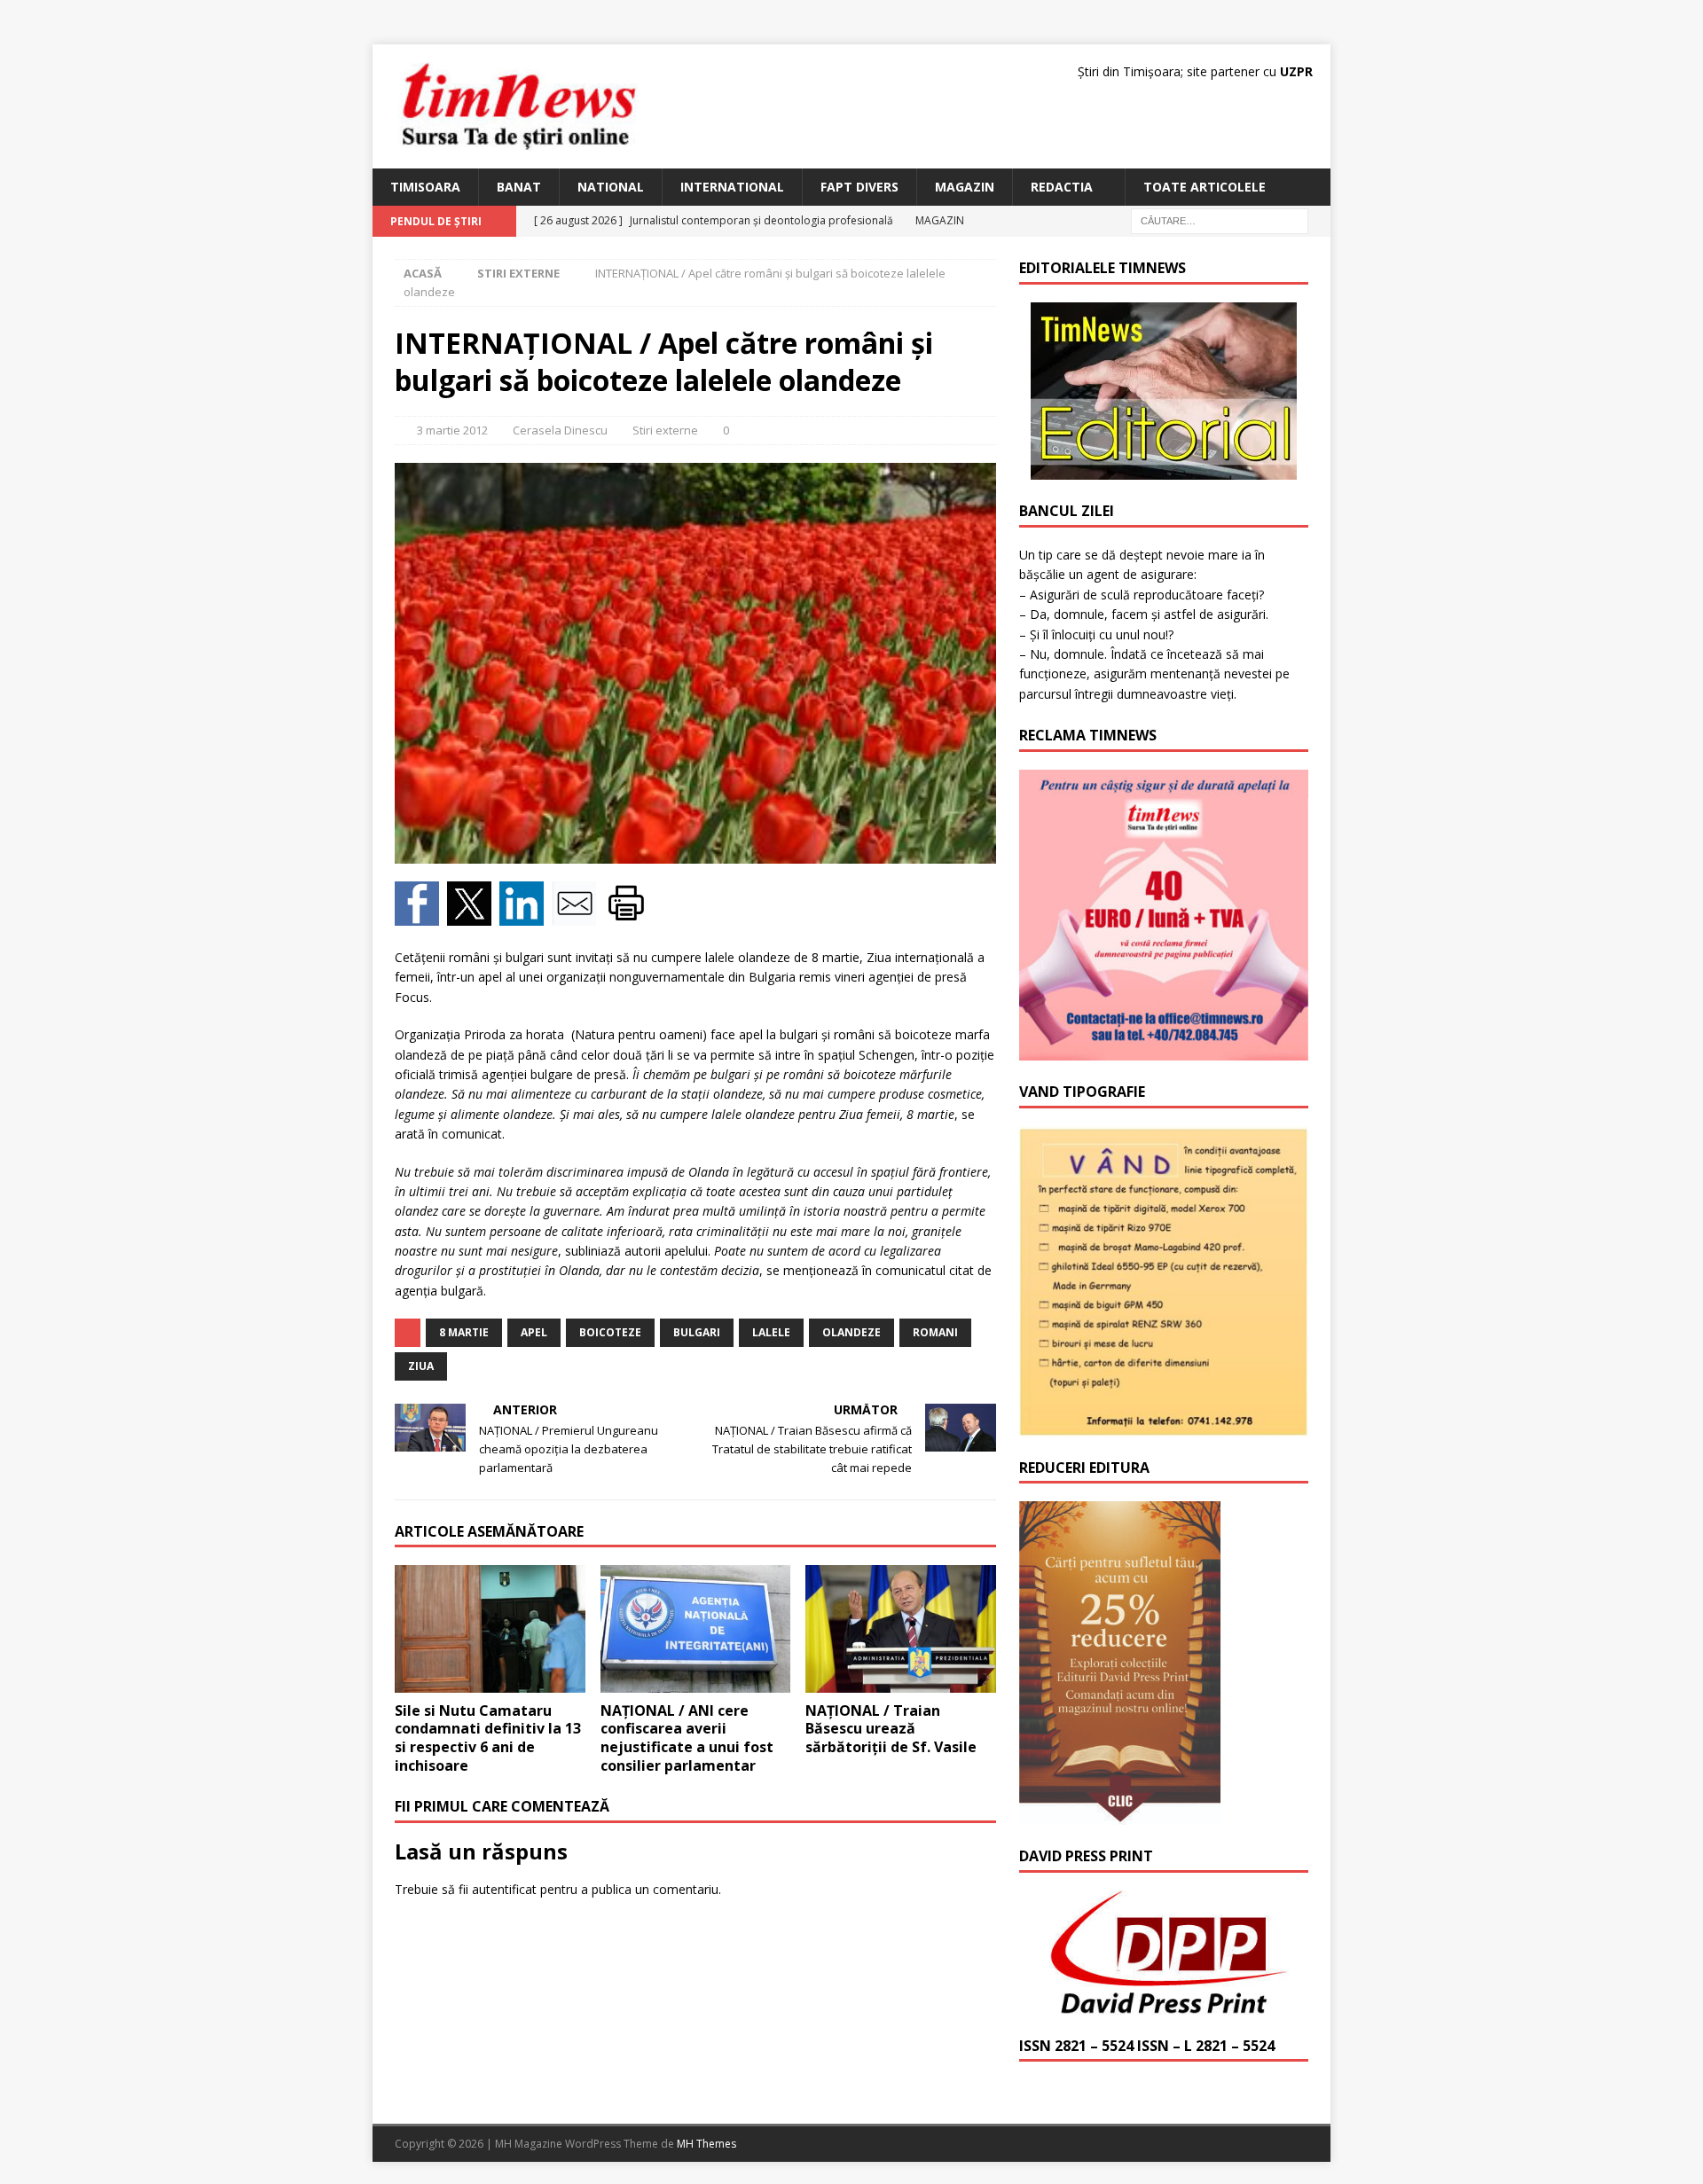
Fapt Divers (859, 187)
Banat (519, 187)
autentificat (504, 1889)
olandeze (851, 1332)
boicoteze (610, 1332)
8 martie (464, 1332)
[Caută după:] (1220, 220)
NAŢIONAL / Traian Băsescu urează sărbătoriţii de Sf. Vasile (891, 1729)
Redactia (1062, 187)
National (611, 187)
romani (935, 1332)
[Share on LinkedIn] (526, 916)
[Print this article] (628, 916)
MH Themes (706, 2144)
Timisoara (425, 187)
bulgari (697, 1332)
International (732, 187)
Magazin (965, 187)
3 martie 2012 (452, 430)
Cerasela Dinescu (560, 430)
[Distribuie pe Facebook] (421, 916)
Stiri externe (665, 430)
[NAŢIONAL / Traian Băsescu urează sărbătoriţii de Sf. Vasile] (901, 1628)
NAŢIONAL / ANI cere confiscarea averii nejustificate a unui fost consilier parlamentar (687, 1738)
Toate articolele (1205, 187)
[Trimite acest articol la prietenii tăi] (578, 916)
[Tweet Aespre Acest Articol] (473, 916)
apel (534, 1332)
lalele (771, 1332)
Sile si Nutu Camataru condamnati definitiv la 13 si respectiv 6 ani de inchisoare (488, 1738)
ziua (421, 1366)
